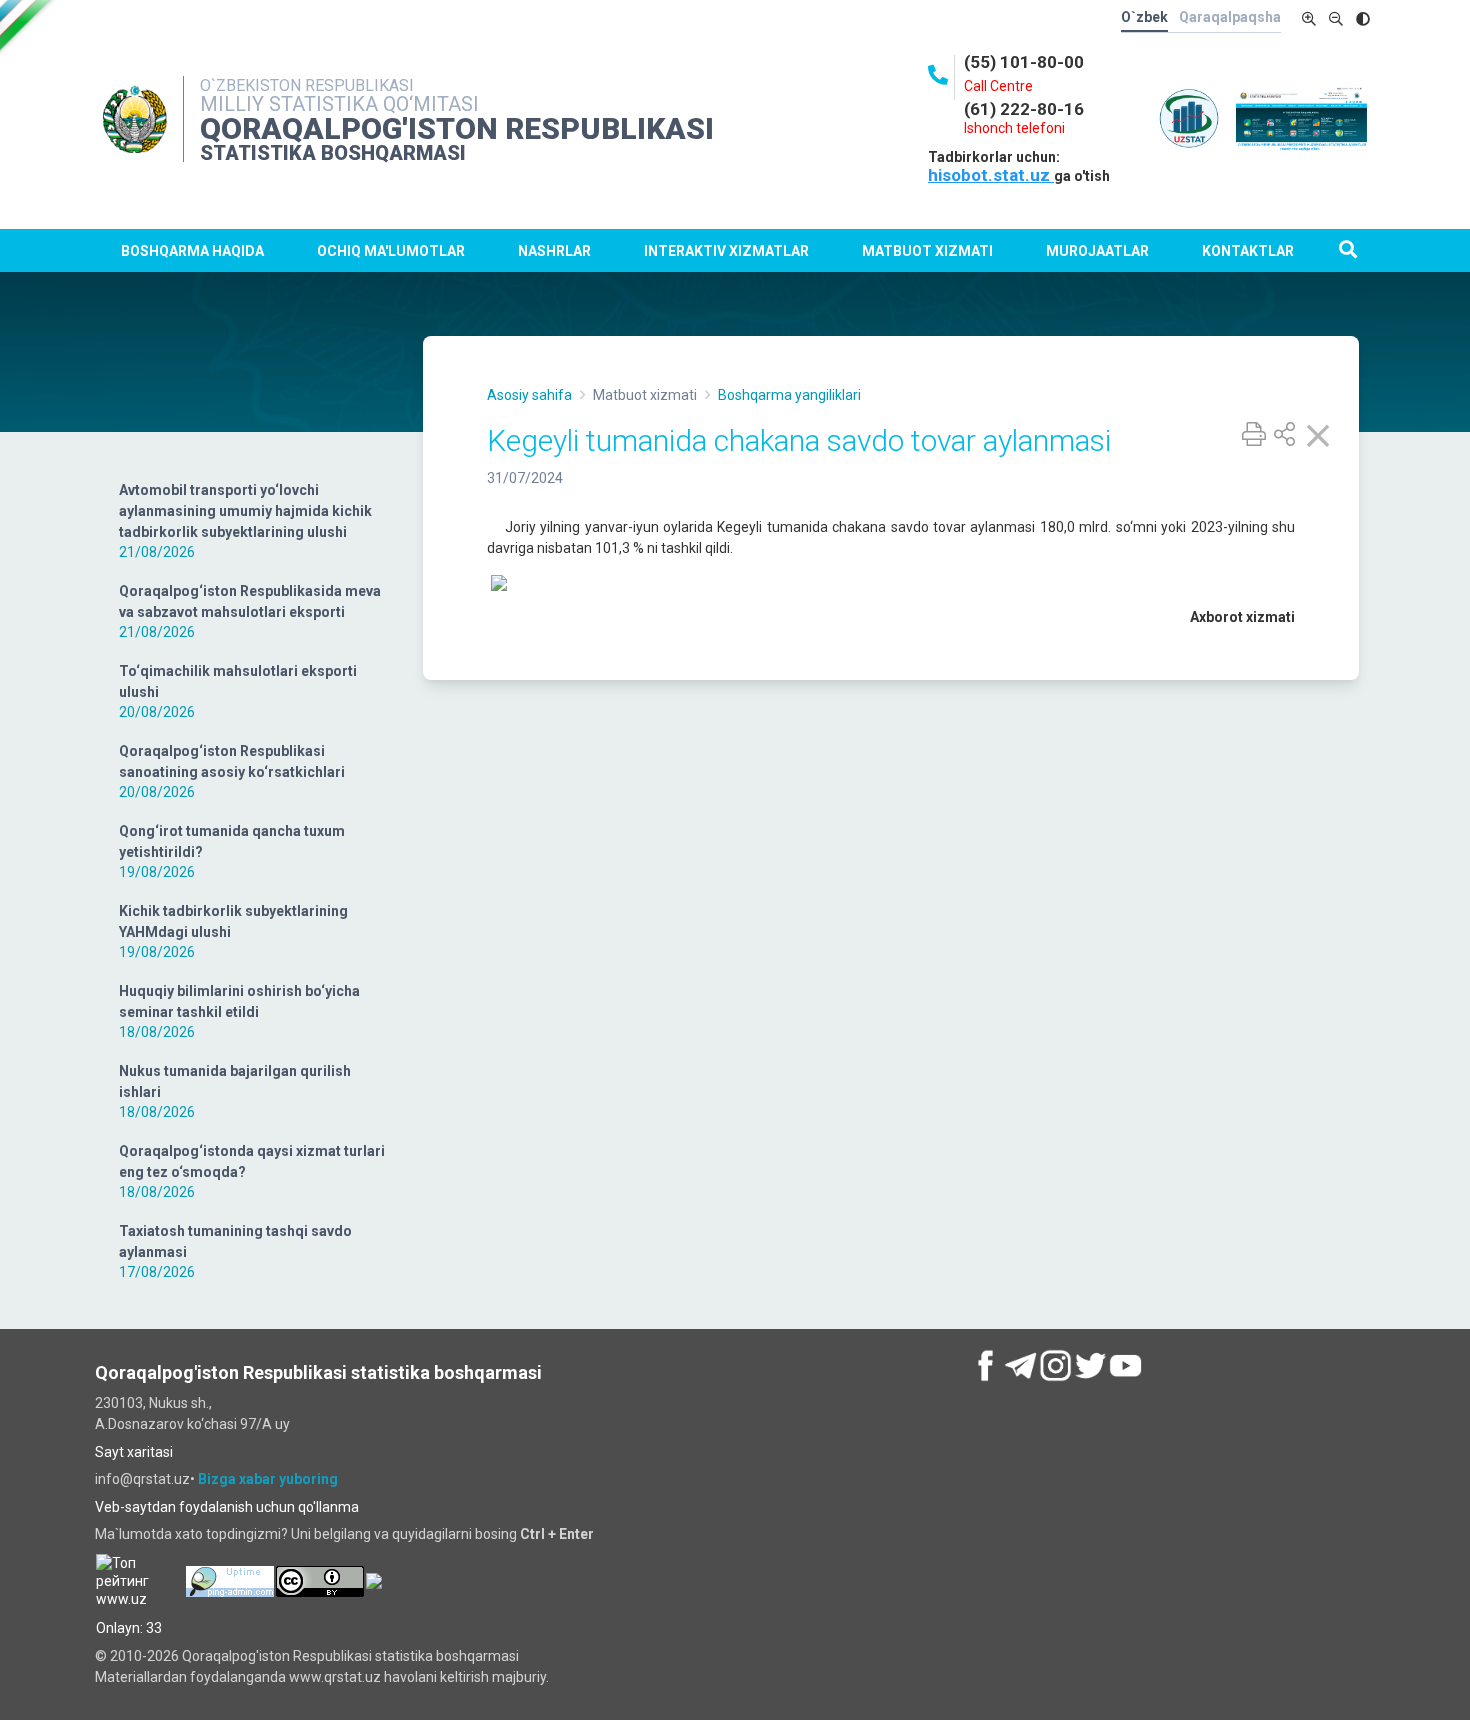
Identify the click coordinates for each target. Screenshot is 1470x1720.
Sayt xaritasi (134, 1452)
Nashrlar (554, 251)
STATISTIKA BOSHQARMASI (333, 153)
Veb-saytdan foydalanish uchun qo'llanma (227, 1507)
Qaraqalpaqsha (1230, 17)
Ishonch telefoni (1014, 128)
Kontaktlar (1248, 251)
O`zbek (1144, 17)
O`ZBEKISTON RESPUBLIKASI (307, 85)
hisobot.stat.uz (991, 175)
